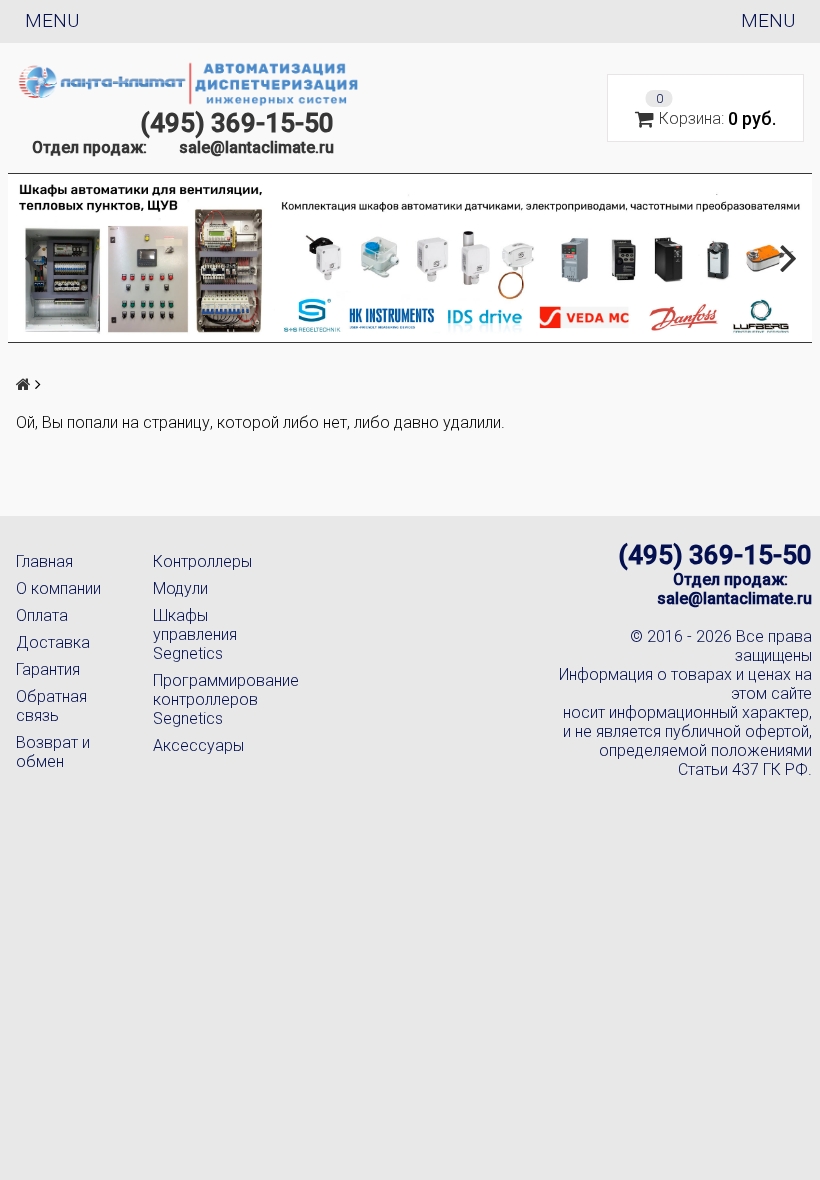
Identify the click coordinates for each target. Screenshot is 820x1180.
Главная (44, 561)
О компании (58, 588)
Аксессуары (198, 745)
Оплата (42, 615)
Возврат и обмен (53, 752)
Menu (52, 20)
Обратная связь (51, 706)
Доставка (53, 642)
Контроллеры (202, 561)
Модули (180, 588)
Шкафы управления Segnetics (195, 634)
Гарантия (48, 669)
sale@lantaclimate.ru (256, 147)
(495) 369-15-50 (237, 123)
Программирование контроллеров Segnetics (205, 699)
